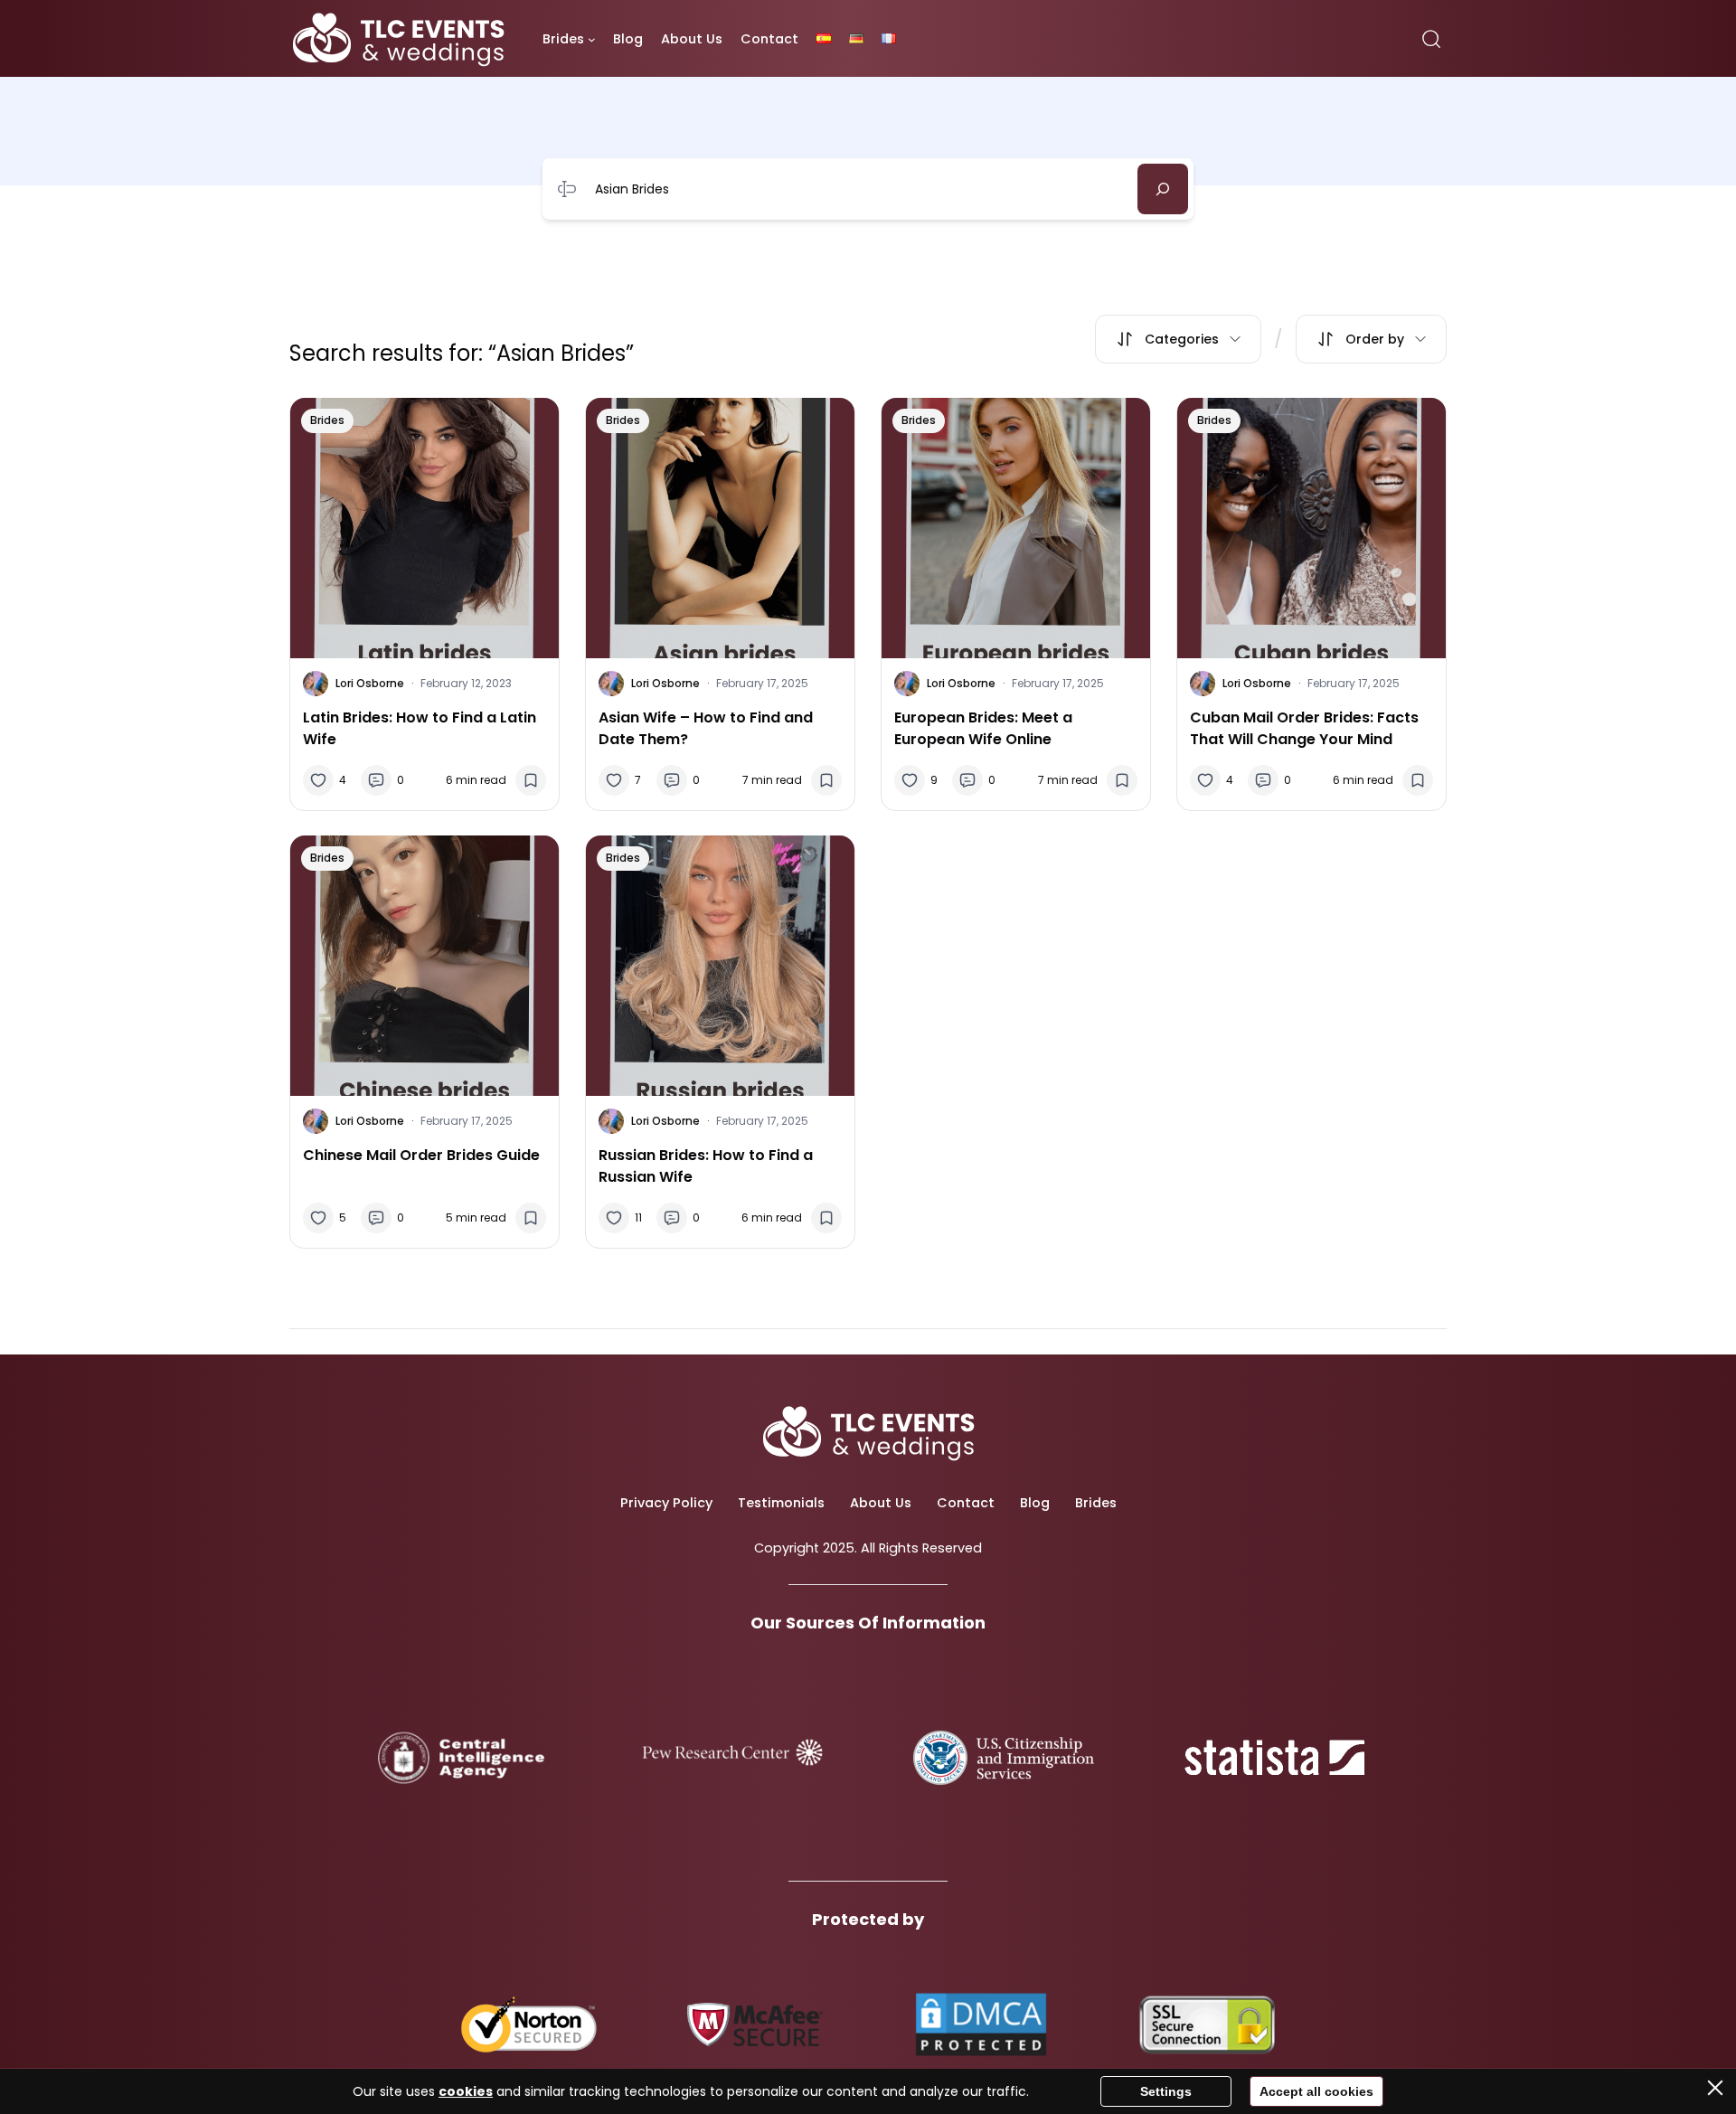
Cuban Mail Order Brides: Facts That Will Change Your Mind (1304, 728)
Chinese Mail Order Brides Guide (421, 1155)
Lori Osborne (370, 683)
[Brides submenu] (592, 39)
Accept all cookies (1316, 2091)
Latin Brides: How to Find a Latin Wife (420, 728)
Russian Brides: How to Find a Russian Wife (706, 1166)
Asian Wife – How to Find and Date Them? (706, 728)
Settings (1166, 2091)
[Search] (1163, 189)
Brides (327, 420)
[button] (1178, 339)
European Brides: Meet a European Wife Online (983, 728)
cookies (466, 2091)
